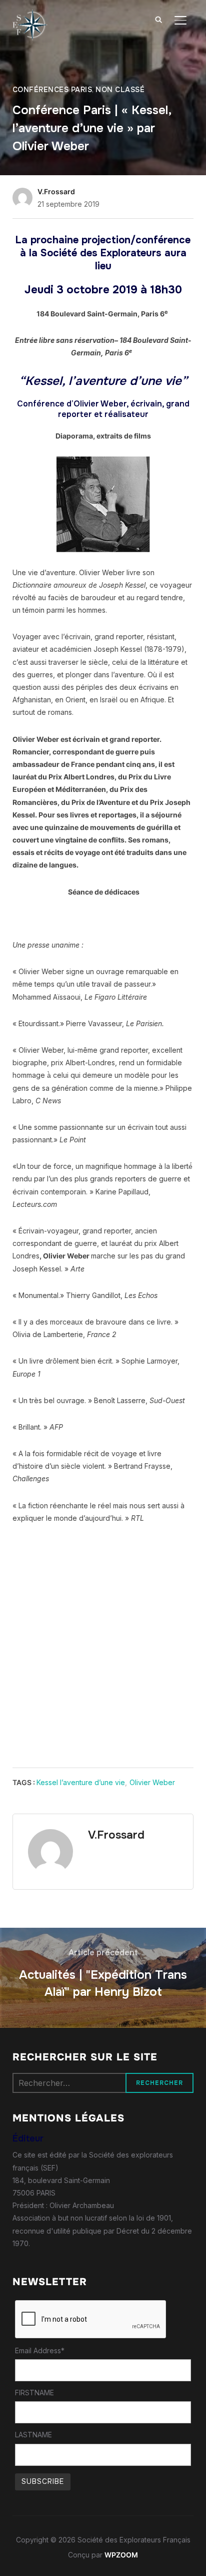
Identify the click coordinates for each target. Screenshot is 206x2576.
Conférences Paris (52, 90)
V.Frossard (56, 191)
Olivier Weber (152, 1782)
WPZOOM (121, 2555)
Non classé (120, 90)
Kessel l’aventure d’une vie (81, 1782)
